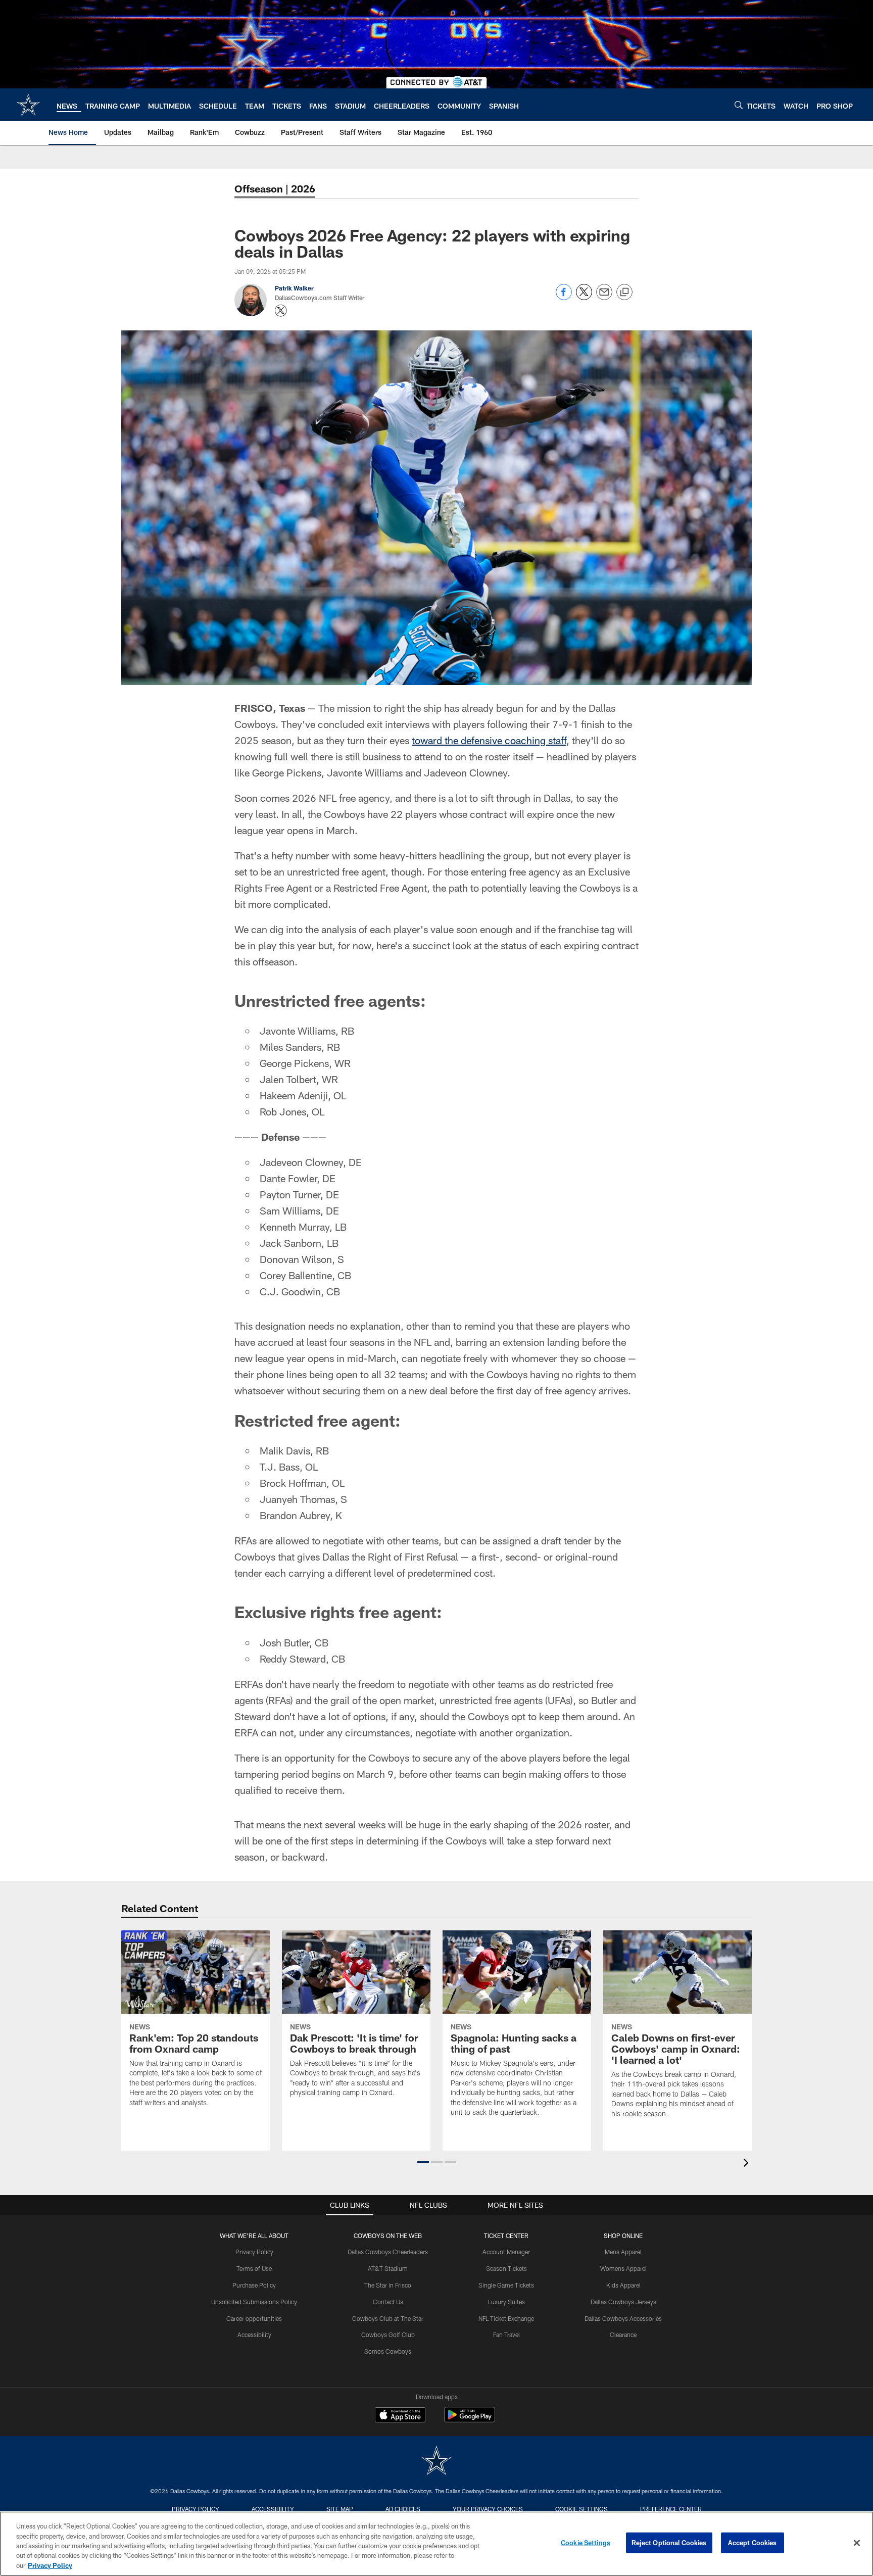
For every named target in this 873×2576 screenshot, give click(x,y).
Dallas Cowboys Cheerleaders (388, 2252)
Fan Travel (506, 2335)
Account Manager (506, 2252)
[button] (423, 2162)
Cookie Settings (581, 2509)
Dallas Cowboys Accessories (623, 2318)
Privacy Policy (254, 2252)
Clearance (623, 2335)
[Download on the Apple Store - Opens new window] (400, 2416)
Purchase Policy (254, 2285)
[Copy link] (624, 293)
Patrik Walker (294, 288)
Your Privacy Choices (488, 2509)
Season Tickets (506, 2268)
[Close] (857, 2543)
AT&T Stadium (388, 2268)
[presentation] (748, 2164)
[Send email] (604, 297)
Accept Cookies (753, 2543)
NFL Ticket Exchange (506, 2318)
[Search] (739, 105)
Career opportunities (254, 2318)
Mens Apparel (623, 2252)
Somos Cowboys (388, 2351)
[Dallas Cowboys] (437, 2462)
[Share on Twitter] (584, 297)
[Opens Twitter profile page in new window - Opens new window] (281, 311)
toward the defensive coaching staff (489, 740)
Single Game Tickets (506, 2285)
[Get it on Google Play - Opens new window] (470, 2420)
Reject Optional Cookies (669, 2543)
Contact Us (388, 2302)
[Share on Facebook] (564, 297)
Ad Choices (403, 2509)
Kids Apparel (623, 2285)
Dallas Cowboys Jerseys (623, 2302)
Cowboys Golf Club (388, 2335)
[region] (437, 2544)
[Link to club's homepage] (28, 105)
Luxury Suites (506, 2302)
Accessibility (254, 2335)
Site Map (340, 2509)
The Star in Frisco (388, 2285)
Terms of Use (254, 2268)
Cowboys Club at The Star (388, 2318)
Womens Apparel (623, 2268)
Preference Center (671, 2509)
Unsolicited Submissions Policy (254, 2302)
